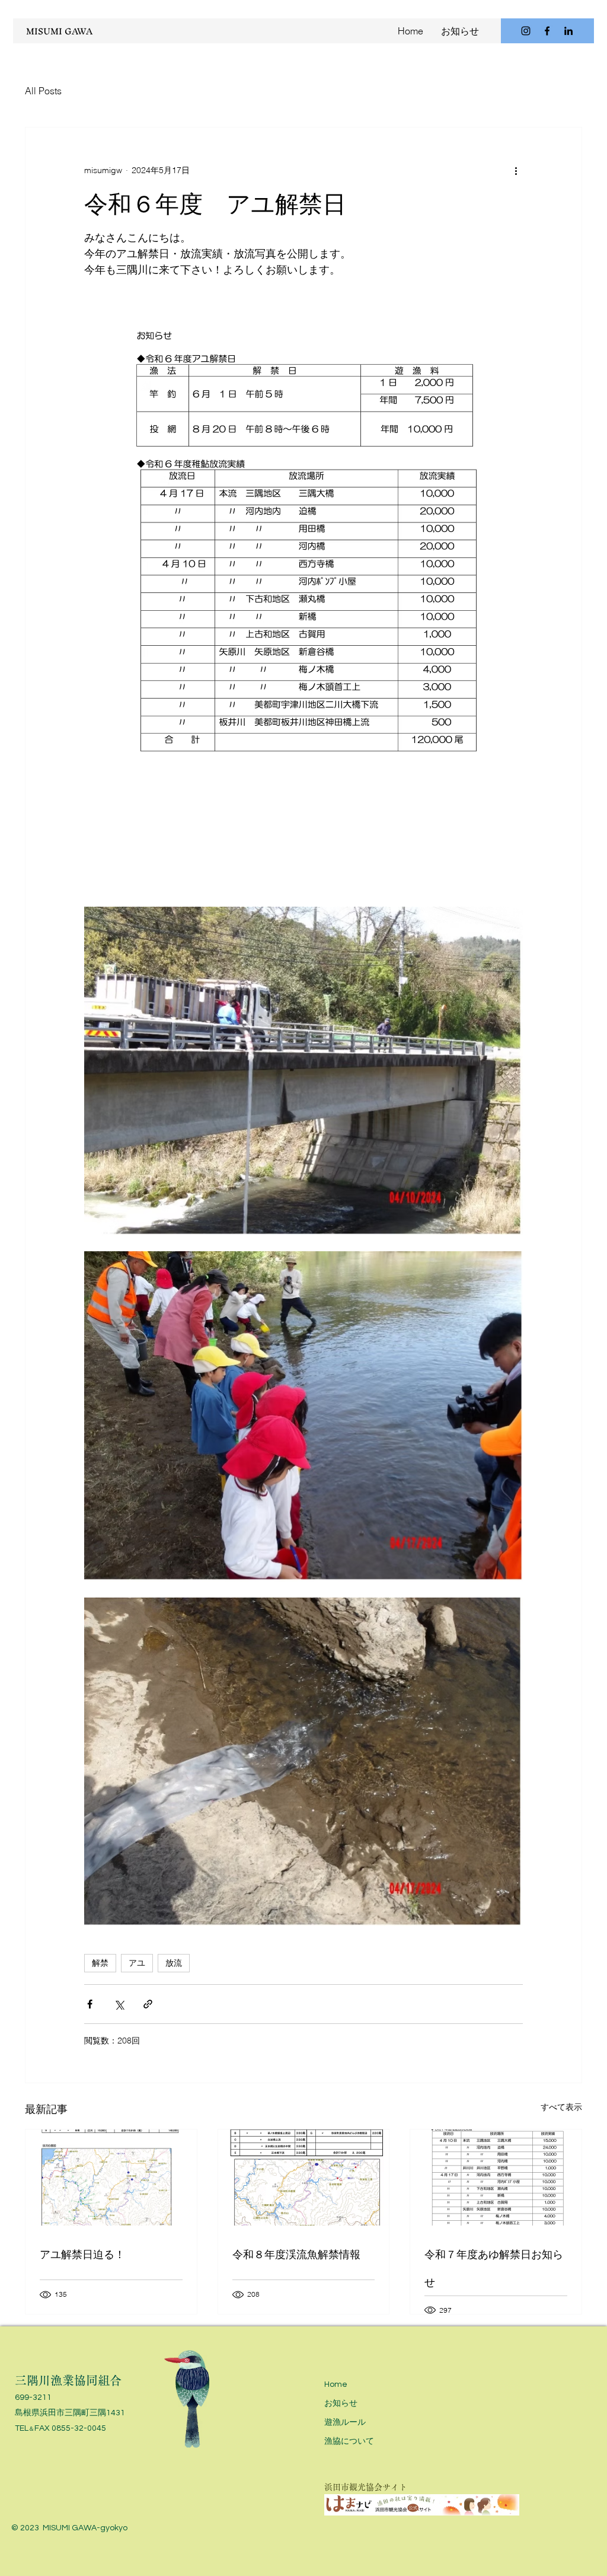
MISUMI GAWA (59, 31)
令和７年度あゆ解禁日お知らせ (494, 2268)
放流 (174, 1963)
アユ (137, 1963)
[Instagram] (526, 31)
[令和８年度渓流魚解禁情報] (304, 2178)
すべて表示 (561, 2107)
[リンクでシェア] (148, 2004)
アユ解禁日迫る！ (82, 2254)
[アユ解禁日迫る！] (111, 2178)
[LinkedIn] (568, 31)
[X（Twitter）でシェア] (119, 2004)
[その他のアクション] (516, 170)
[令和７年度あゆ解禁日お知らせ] (496, 2178)
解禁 (100, 1963)
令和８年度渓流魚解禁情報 (296, 2254)
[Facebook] (547, 31)
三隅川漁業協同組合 (68, 2380)
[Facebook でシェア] (90, 2004)
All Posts (43, 91)
